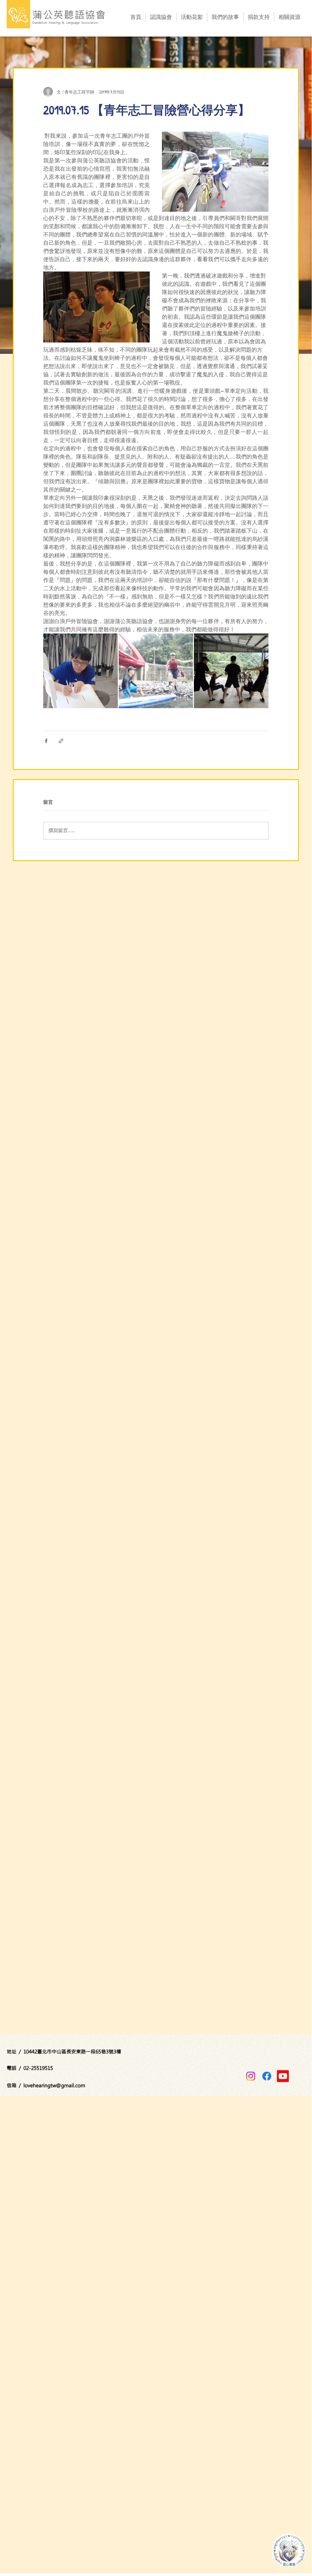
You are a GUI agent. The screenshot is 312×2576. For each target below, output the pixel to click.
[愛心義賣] (289, 2550)
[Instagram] (251, 2076)
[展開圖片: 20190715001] (81, 671)
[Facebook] (267, 2076)
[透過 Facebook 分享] (46, 741)
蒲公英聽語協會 (69, 14)
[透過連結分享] (61, 741)
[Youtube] (283, 2076)
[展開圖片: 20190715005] (231, 671)
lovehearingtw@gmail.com (54, 2085)
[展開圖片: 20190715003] (156, 671)
